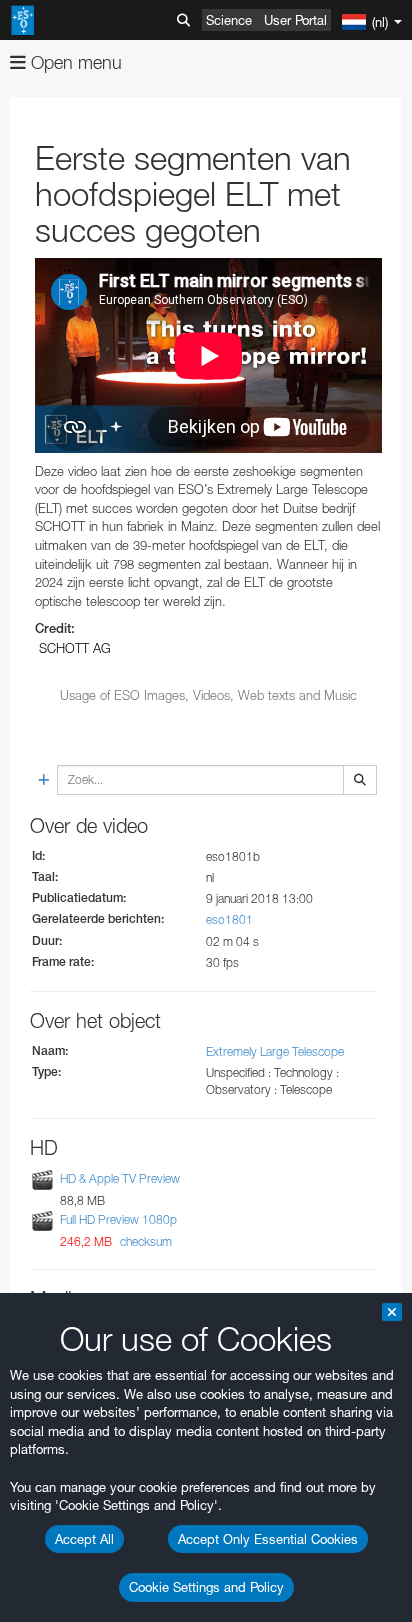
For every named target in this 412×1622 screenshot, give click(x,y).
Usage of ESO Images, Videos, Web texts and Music (208, 695)
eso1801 (229, 919)
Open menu (74, 62)
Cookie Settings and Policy (206, 1587)
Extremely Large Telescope (275, 1051)
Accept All (84, 1539)
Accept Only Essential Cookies (268, 1539)
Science (229, 20)
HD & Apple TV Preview (120, 1178)
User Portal (295, 20)
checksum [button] (144, 1241)
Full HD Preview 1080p (118, 1219)
